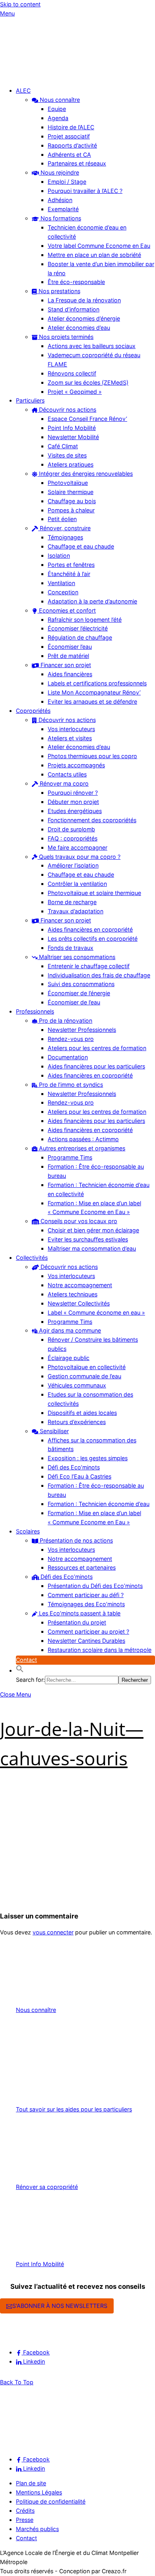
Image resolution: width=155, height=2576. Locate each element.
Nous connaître (59, 100)
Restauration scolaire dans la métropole (100, 1650)
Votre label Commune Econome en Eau (99, 246)
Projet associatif (69, 136)
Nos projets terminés (65, 337)
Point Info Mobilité (72, 428)
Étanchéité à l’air (69, 574)
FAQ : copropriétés (73, 838)
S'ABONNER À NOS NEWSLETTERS (60, 2306)
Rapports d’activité (72, 145)
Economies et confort (67, 610)
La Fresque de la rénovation (84, 300)
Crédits (25, 2511)
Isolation (59, 555)
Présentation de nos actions (76, 1540)
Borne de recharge (72, 902)
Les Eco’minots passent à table (79, 1613)
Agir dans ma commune (69, 1330)
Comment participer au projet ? (88, 1631)
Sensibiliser (53, 1431)
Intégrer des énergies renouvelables (85, 474)
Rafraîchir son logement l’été (85, 620)
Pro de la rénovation (65, 1020)
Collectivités (32, 1258)
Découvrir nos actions (67, 410)
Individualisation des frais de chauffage (99, 975)
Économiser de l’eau (74, 1002)
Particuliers (30, 400)
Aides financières (70, 674)
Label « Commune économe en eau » (96, 1312)
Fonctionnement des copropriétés (92, 820)
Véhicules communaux (77, 1385)
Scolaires (28, 1531)
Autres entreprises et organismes (81, 1148)
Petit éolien (62, 519)
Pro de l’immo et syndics (70, 1085)
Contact (26, 1660)
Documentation (68, 1057)
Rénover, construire (64, 528)
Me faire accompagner (77, 847)
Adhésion (60, 200)
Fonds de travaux (71, 948)
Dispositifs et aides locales (82, 1413)
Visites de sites (67, 455)
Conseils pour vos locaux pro (78, 1221)
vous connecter (53, 1932)
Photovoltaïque (68, 483)
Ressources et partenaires (82, 1567)
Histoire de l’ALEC (71, 127)
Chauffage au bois (72, 501)
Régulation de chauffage (80, 637)
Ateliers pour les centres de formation (97, 1048)
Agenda (58, 118)
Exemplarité (63, 209)
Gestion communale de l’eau (84, 1376)
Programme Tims (70, 1157)
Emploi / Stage (67, 182)
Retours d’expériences (77, 1422)
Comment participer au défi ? (86, 1595)
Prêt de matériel (68, 656)
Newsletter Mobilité (73, 437)
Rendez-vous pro (71, 1039)
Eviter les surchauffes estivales (88, 1239)
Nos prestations (59, 291)
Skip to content (20, 4)
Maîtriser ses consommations (76, 957)
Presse (25, 2520)
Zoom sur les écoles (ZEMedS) (88, 382)
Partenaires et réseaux (77, 163)
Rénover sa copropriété (47, 2187)
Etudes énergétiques (75, 811)
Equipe (57, 109)
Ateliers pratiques (71, 464)
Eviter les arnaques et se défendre (92, 701)
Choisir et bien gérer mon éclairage (93, 1230)
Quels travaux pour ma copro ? (79, 857)
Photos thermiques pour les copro (92, 756)
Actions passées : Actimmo (83, 1139)
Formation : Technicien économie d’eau (99, 1504)
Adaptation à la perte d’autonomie (92, 601)
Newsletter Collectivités (79, 1303)
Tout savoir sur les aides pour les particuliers (74, 2109)
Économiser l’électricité (78, 628)
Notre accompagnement (80, 1285)
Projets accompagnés (76, 765)
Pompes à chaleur (71, 510)
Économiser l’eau (70, 647)
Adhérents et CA (69, 155)
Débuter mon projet (73, 802)
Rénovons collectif (72, 373)
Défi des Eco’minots (74, 1467)
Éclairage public (69, 1358)
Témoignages (65, 537)
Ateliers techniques (73, 1294)
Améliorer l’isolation (73, 865)
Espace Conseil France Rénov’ (87, 419)
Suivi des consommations (81, 984)
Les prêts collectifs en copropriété (93, 939)
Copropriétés (33, 711)
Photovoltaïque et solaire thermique (94, 893)
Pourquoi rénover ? (73, 793)
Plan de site (31, 2483)
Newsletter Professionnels (82, 1030)
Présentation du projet (77, 1622)
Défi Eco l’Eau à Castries (79, 1476)
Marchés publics (37, 2529)
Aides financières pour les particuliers (96, 1066)
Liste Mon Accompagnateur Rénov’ (94, 692)
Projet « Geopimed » (75, 392)
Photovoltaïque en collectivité (87, 1367)
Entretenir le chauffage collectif (89, 966)
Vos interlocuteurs (71, 729)
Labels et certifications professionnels (97, 683)
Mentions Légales (39, 2492)
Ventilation (61, 583)
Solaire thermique (71, 492)
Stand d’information (74, 309)
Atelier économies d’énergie (84, 318)
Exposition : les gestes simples (88, 1458)
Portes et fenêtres (71, 565)
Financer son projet (65, 665)
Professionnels (35, 1011)
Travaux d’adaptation (76, 911)
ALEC (23, 90)
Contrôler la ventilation (77, 884)
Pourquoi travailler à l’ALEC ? (85, 191)
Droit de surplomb (71, 829)
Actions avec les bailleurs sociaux (92, 346)
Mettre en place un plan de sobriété (94, 255)
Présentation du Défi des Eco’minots (95, 1586)
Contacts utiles (67, 774)
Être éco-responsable (76, 282)
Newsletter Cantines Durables (86, 1641)
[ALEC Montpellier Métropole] (24, 76)
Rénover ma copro (63, 783)
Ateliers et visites (70, 738)
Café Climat (63, 446)
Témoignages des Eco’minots (86, 1604)
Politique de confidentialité (51, 2501)
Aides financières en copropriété (90, 929)
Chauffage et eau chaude (81, 546)
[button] (20, 1670)
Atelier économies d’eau (79, 328)
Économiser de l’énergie (79, 993)
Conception (63, 592)
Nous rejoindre (59, 172)
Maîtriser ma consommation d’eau (92, 1248)
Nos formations (60, 218)
